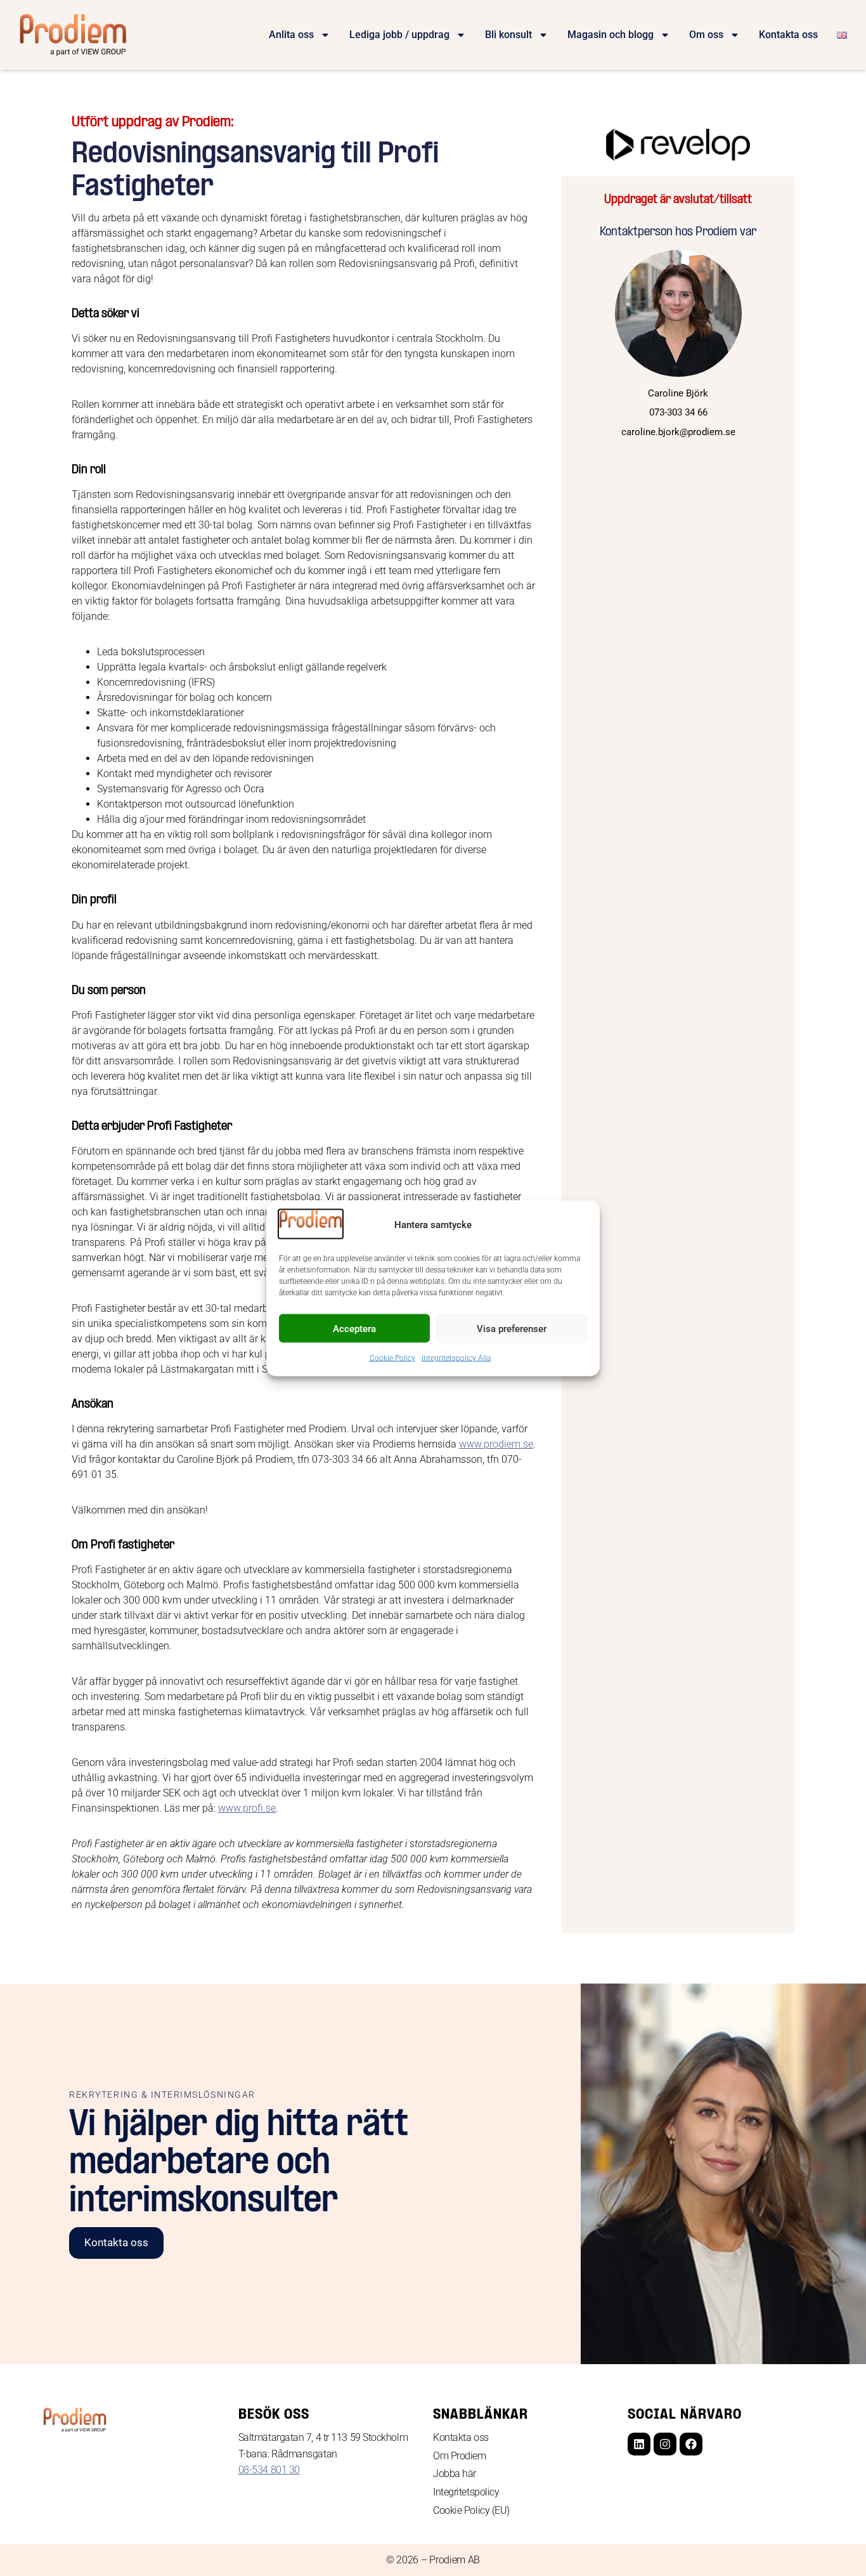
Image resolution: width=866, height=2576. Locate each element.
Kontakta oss (788, 35)
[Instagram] (665, 2444)
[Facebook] (691, 2444)
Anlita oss (291, 35)
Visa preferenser (512, 1328)
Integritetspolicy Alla (456, 1358)
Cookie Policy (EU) (471, 2510)
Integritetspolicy (466, 2492)
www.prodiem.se (496, 1444)
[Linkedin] (639, 2444)
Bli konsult (508, 35)
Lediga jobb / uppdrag (399, 35)
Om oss (706, 35)
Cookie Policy (392, 1358)
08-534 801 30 (269, 2470)
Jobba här (455, 2474)
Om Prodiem (460, 2456)
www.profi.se (247, 1808)
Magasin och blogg (611, 35)
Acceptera (354, 1328)
